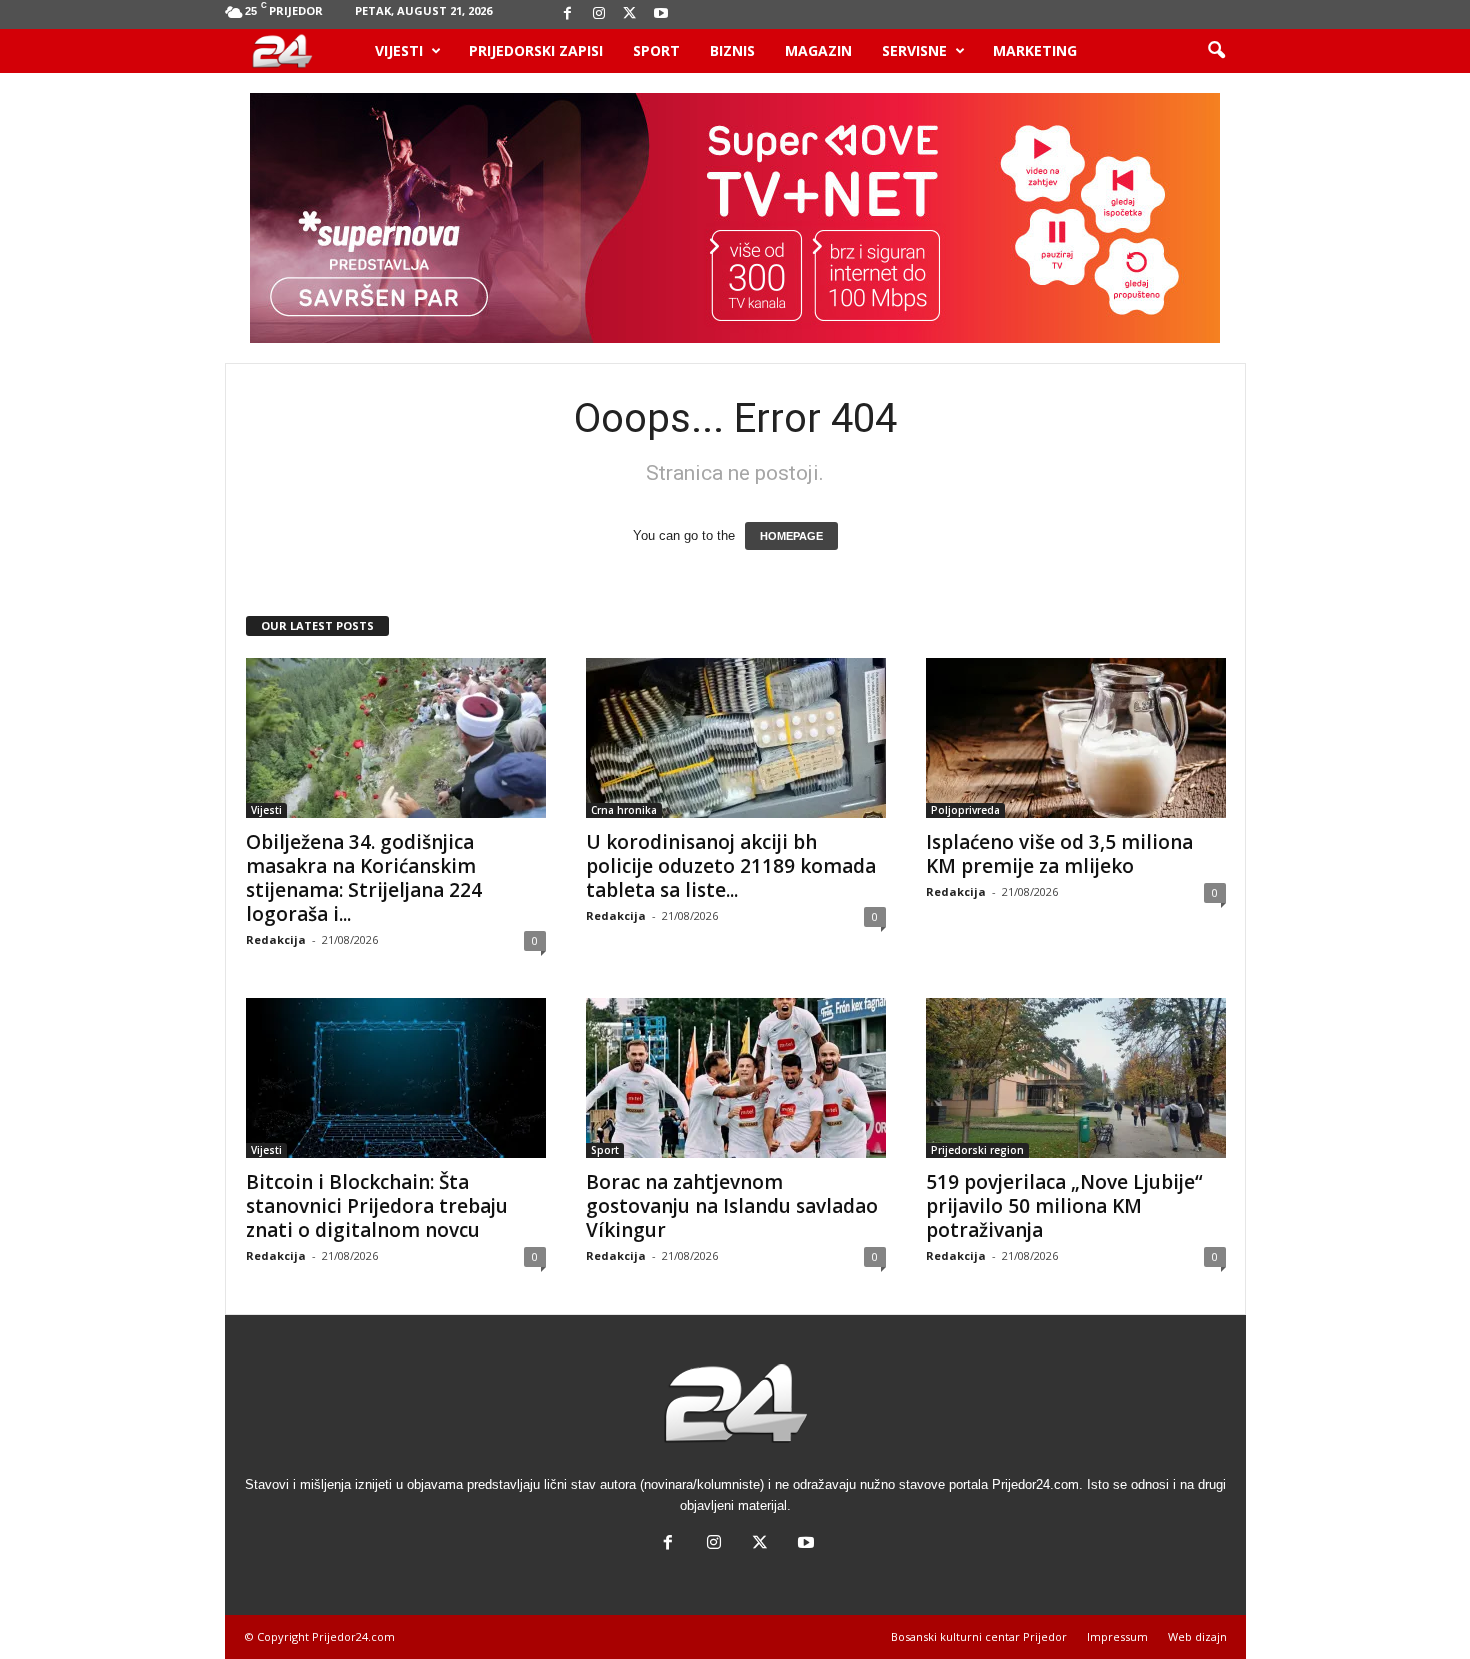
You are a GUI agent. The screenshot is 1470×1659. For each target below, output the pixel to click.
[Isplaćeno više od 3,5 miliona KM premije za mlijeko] (1076, 738)
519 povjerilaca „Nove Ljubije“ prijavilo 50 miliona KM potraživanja (1064, 1206)
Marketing (1035, 50)
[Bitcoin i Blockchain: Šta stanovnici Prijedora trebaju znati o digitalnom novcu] (396, 1078)
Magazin (818, 50)
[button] (1216, 51)
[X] (630, 14)
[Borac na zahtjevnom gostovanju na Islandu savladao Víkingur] (736, 1078)
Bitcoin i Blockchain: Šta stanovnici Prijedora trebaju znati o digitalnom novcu (377, 1206)
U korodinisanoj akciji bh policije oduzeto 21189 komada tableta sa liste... (731, 866)
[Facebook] (568, 14)
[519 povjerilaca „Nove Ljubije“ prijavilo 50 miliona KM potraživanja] (1076, 1078)
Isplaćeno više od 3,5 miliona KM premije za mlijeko (1059, 854)
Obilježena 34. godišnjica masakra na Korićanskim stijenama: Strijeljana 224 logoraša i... (364, 878)
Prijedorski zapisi (536, 50)
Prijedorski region (977, 1150)
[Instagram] (599, 14)
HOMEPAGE (791, 536)
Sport (656, 50)
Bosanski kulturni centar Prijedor (979, 1636)
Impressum (1117, 1636)
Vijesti (399, 50)
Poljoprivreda (965, 810)
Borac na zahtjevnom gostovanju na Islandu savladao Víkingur (732, 1206)
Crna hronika (624, 810)
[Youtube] (661, 14)
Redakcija (276, 939)
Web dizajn (1197, 1636)
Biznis (732, 50)
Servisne (914, 50)
